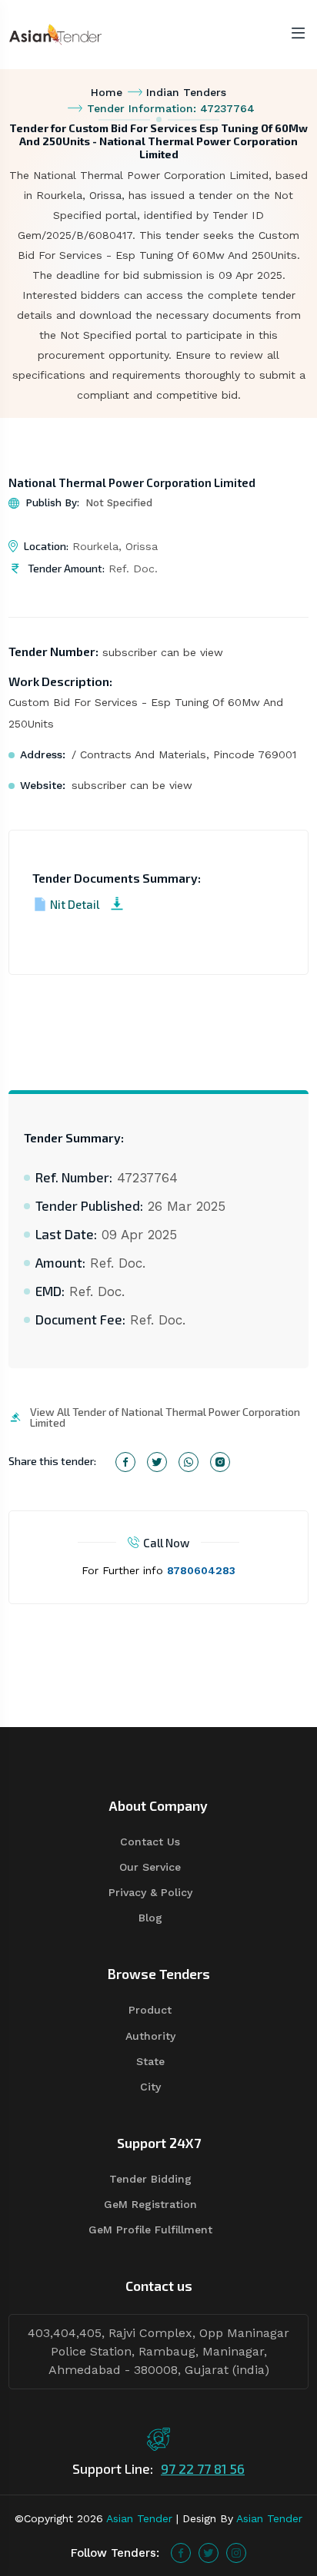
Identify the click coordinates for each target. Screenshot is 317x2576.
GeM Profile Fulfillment (150, 2230)
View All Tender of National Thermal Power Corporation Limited (165, 1417)
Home (107, 92)
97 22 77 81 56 (203, 2468)
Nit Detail (75, 904)
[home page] (55, 33)
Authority (150, 2036)
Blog (150, 1918)
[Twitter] (209, 2553)
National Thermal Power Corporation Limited (132, 482)
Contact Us (150, 1842)
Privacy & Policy (150, 1892)
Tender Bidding (150, 2179)
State (150, 2061)
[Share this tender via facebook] (125, 1462)
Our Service (150, 1867)
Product (150, 2010)
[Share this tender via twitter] (157, 1462)
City (150, 2087)
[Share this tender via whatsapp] (189, 1462)
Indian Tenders (186, 92)
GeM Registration (150, 2204)
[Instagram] (236, 2553)
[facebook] (181, 2553)
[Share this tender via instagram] (220, 1462)
